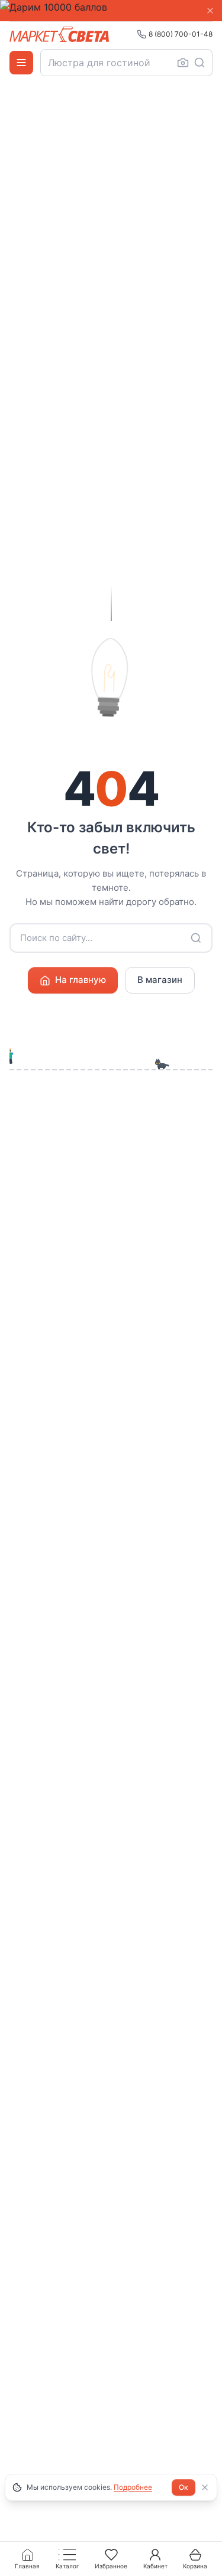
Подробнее (133, 2487)
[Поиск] (200, 63)
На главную (81, 980)
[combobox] (126, 63)
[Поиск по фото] (183, 63)
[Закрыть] (210, 11)
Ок (184, 2487)
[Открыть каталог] (21, 63)
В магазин (160, 980)
